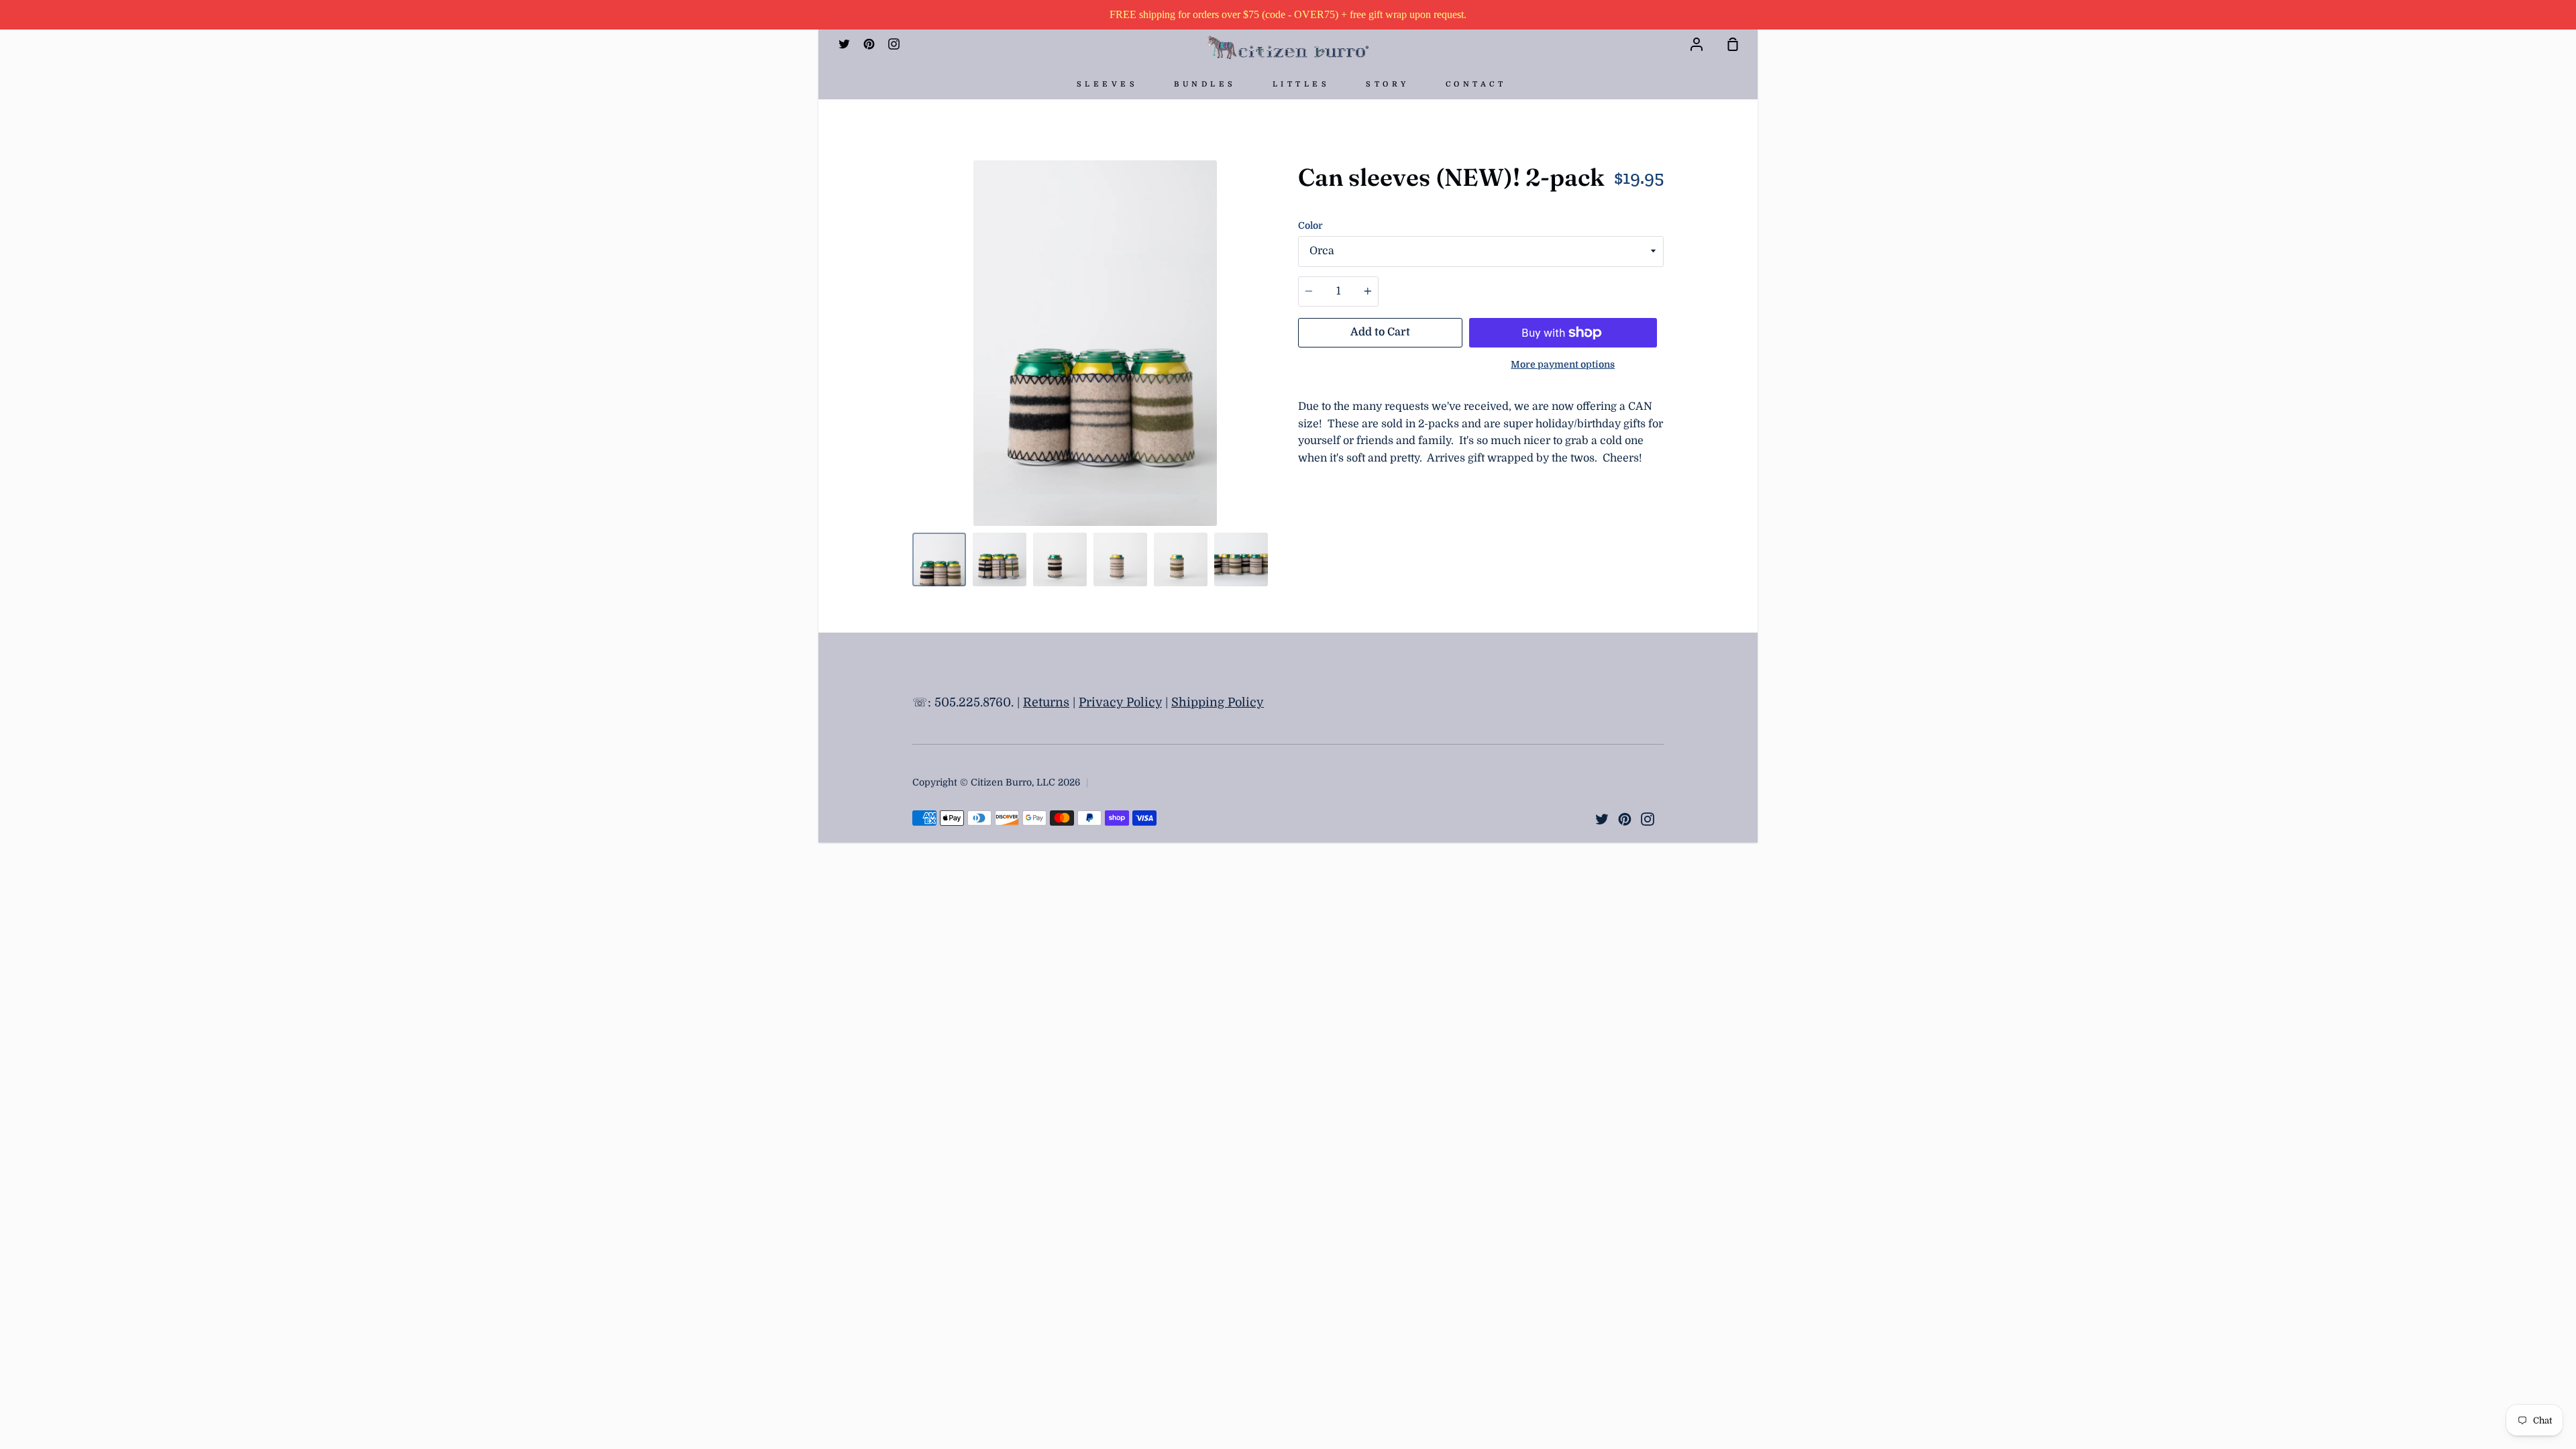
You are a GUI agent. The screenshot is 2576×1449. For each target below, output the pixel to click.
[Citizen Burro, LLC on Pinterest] (1625, 819)
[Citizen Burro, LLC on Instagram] (1648, 819)
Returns (1046, 702)
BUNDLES (1205, 84)
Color (1310, 225)
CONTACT (1476, 84)
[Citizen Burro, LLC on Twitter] (1602, 819)
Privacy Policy (1120, 702)
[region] (1288, 15)
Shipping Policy (1218, 702)
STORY (1388, 84)
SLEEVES (1108, 84)
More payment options (1563, 364)
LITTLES (1301, 84)
